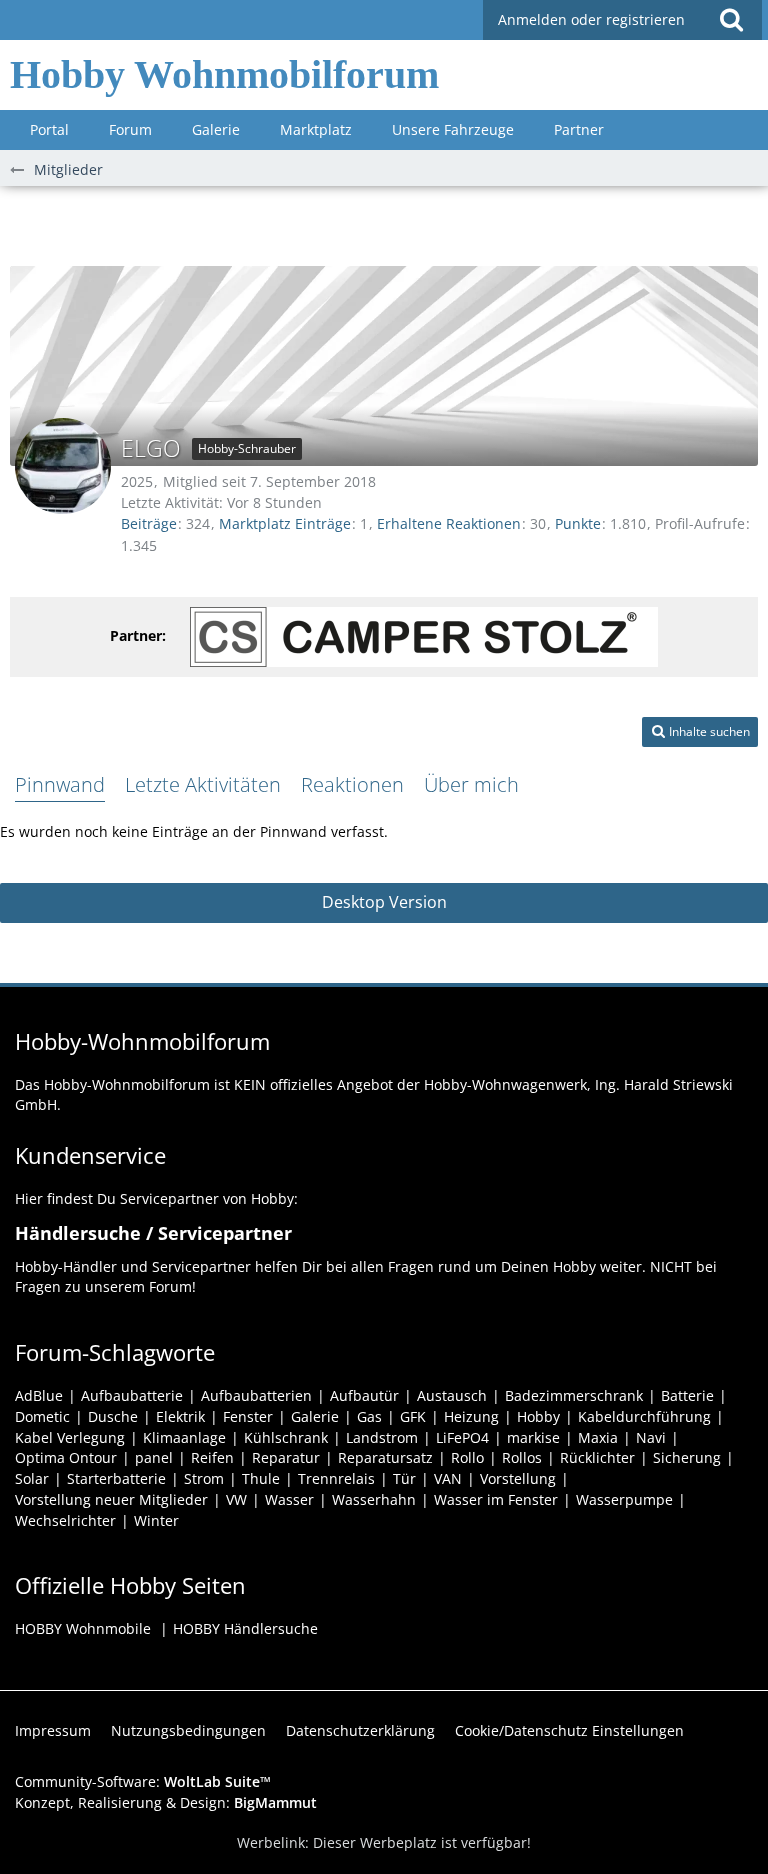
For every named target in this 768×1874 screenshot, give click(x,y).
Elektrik (180, 1416)
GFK (413, 1416)
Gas (369, 1416)
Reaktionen (352, 784)
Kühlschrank (286, 1437)
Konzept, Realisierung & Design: (166, 1802)
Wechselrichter (65, 1520)
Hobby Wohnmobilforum (224, 74)
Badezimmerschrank (574, 1395)
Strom (204, 1478)
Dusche (113, 1416)
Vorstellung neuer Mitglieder (111, 1499)
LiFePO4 (462, 1437)
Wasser (289, 1499)
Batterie (687, 1395)
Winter (156, 1520)
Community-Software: (143, 1781)
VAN (448, 1478)
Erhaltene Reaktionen (449, 523)
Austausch (452, 1395)
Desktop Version (384, 902)
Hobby (538, 1416)
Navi (651, 1437)
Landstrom (382, 1437)
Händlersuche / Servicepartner (153, 1233)
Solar (32, 1478)
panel (154, 1457)
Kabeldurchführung (644, 1416)
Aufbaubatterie (132, 1395)
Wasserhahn (374, 1499)
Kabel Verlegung (70, 1437)
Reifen (212, 1457)
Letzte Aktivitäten (203, 784)
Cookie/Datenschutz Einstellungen (569, 1730)
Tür (404, 1478)
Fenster (248, 1416)
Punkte (578, 523)
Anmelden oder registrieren (591, 19)
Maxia (598, 1437)
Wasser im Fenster (496, 1499)
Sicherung (687, 1457)
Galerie (315, 1416)
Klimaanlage (184, 1437)
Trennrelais (336, 1478)
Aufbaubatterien (256, 1395)
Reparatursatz (385, 1457)
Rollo (467, 1457)
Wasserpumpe (624, 1499)
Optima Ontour (66, 1457)
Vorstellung (518, 1478)
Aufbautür (364, 1395)
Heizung (471, 1416)
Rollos (522, 1457)
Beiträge (149, 523)
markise (533, 1437)
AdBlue (39, 1395)
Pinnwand (60, 784)
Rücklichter (597, 1457)
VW (236, 1499)
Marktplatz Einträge (285, 523)
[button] (731, 20)
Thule (261, 1478)
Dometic (42, 1416)
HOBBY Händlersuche (245, 1628)
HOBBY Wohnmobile (83, 1628)
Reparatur (286, 1457)
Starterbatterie (116, 1478)
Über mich (471, 784)
